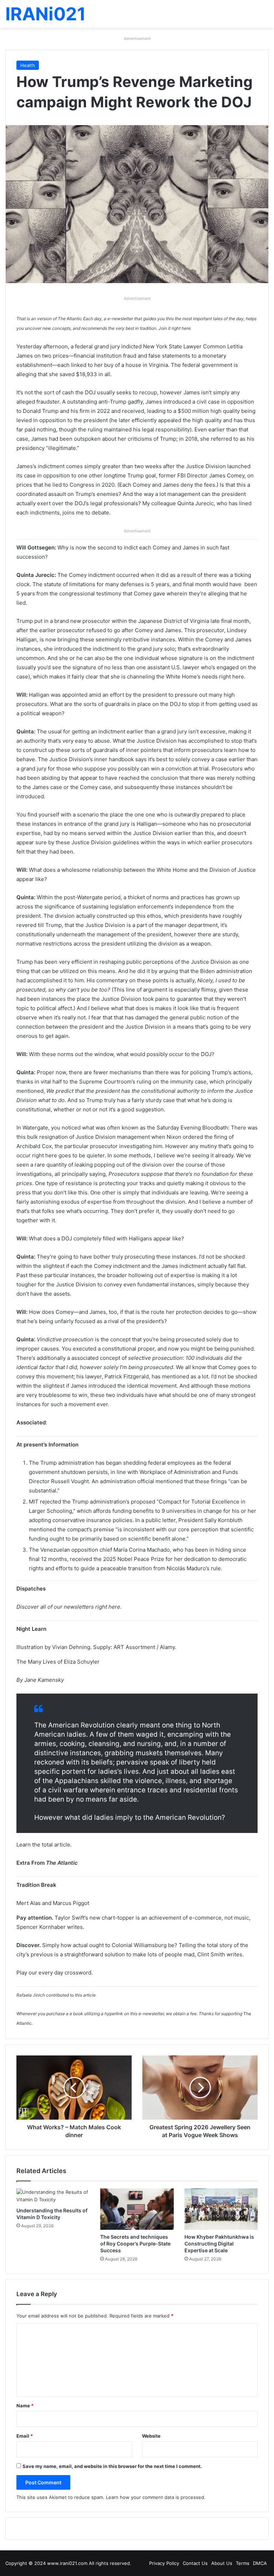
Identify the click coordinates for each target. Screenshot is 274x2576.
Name (25, 2406)
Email (25, 2436)
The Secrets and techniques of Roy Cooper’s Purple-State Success (135, 2244)
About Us (222, 2563)
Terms (243, 2563)
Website (151, 2436)
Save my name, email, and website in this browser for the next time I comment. (112, 2466)
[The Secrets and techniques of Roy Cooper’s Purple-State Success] (137, 2209)
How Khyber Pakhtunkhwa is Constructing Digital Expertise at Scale (219, 2244)
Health (28, 65)
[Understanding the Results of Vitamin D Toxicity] (53, 2196)
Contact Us (195, 2563)
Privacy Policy (164, 2563)
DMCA (260, 2563)
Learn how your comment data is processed (155, 2497)
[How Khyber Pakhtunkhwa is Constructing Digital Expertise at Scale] (221, 2209)
